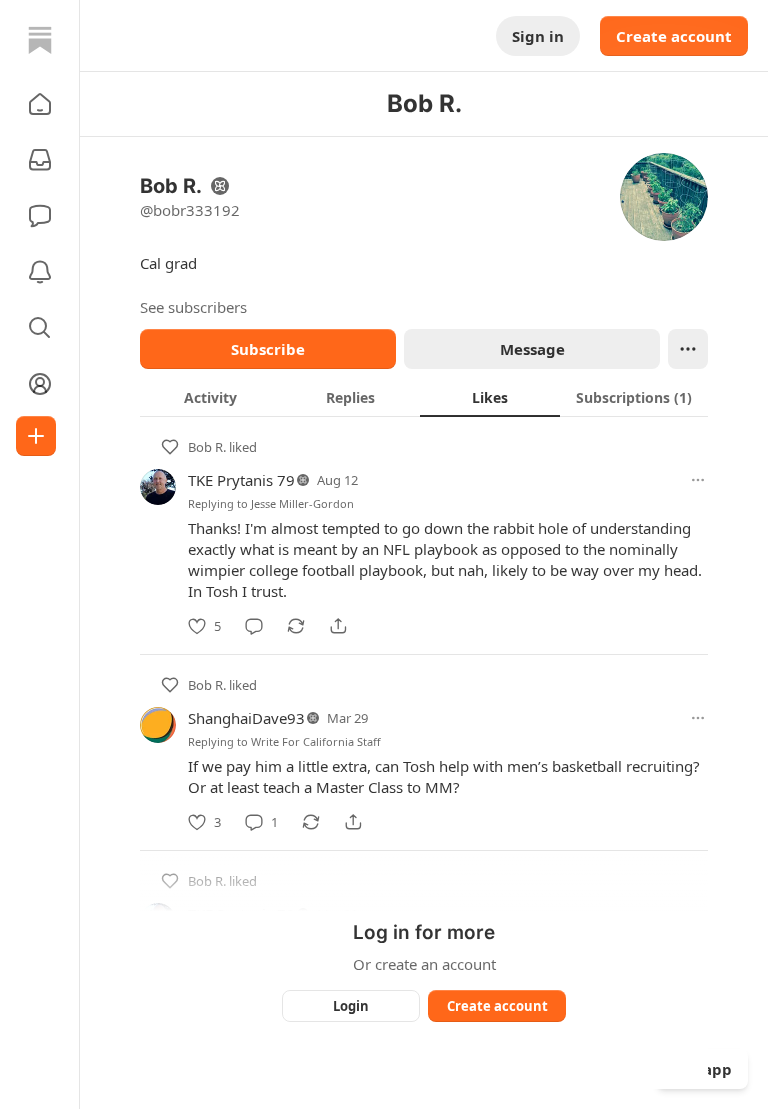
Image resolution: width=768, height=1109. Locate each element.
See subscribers (193, 307)
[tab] (210, 397)
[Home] (40, 40)
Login (351, 1006)
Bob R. (207, 447)
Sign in (538, 36)
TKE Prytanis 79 (241, 480)
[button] (40, 104)
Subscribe (268, 349)
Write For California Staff (316, 741)
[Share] (338, 626)
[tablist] (424, 397)
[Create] (36, 436)
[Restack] (296, 626)
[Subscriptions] (40, 160)
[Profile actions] (688, 349)
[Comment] (254, 626)
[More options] (698, 480)
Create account (674, 36)
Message (532, 349)
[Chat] (40, 216)
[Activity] (40, 272)
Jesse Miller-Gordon (302, 503)
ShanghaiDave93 (246, 718)
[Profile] (40, 384)
